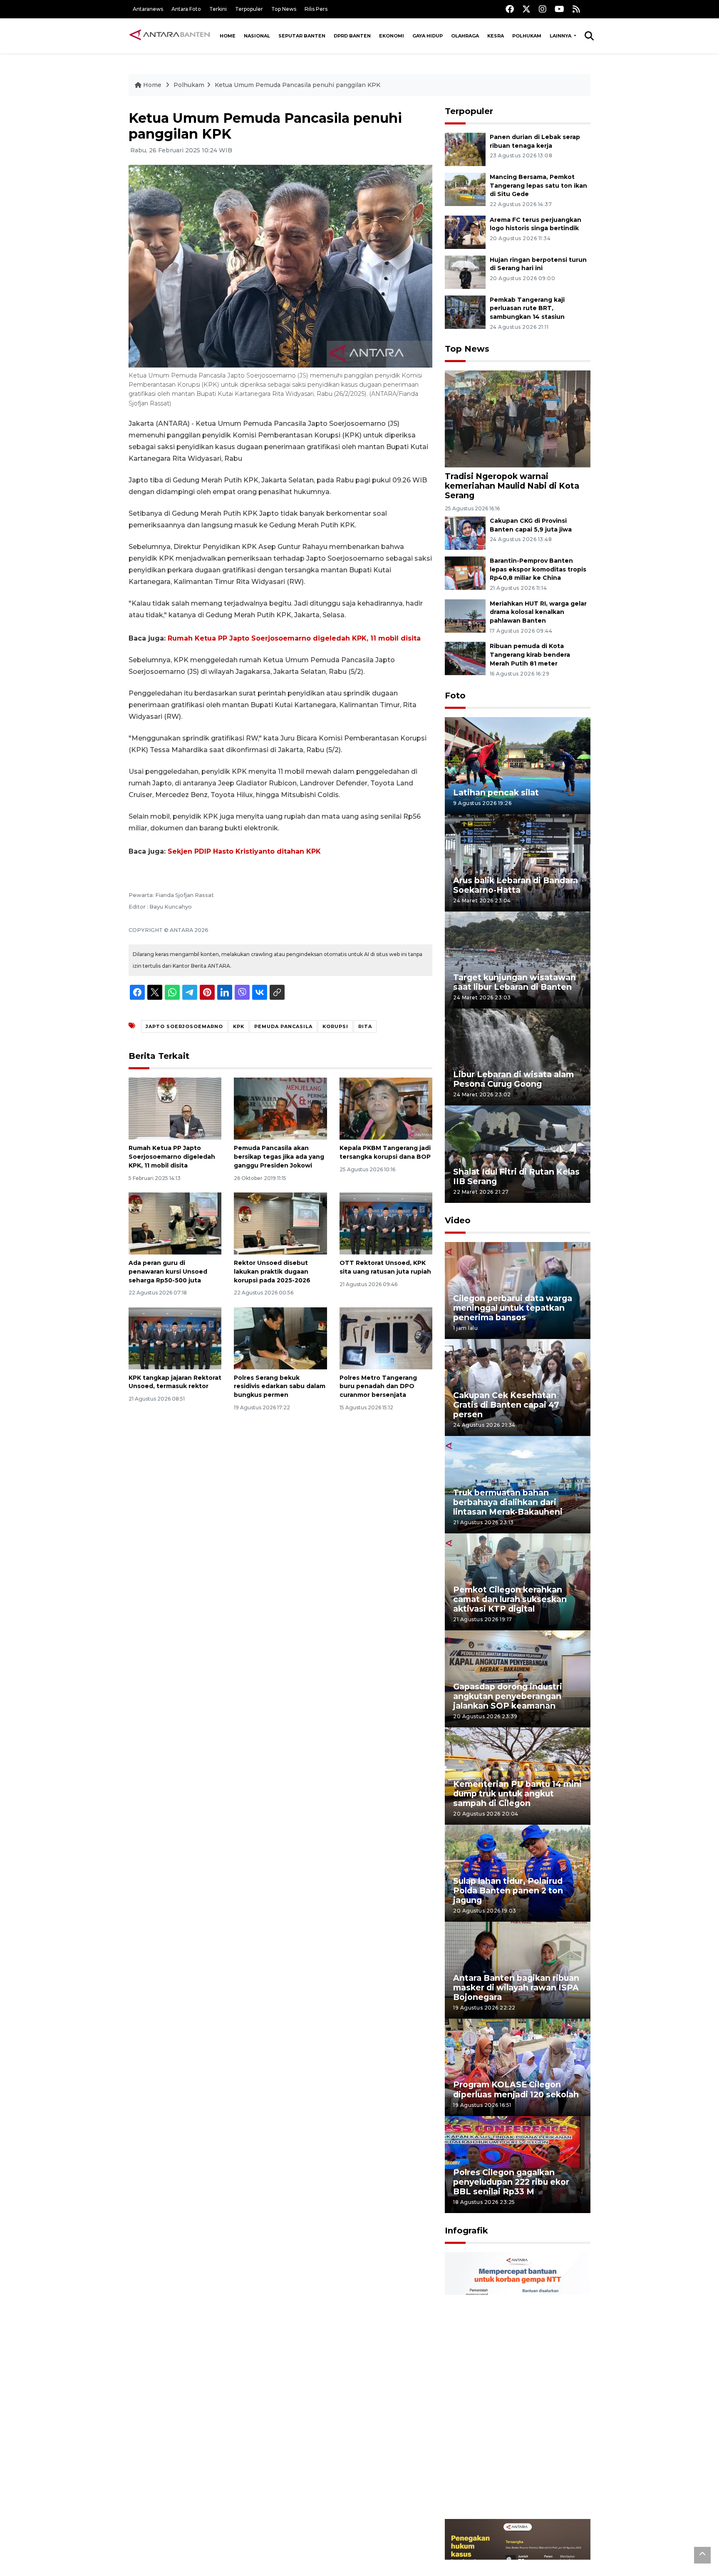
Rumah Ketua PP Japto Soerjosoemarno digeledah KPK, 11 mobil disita (294, 638)
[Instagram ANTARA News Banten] (543, 9)
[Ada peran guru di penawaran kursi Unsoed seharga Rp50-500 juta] (175, 1223)
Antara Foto (186, 9)
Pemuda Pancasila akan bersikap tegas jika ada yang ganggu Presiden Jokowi (279, 1157)
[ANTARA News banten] (170, 36)
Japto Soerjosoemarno (184, 1026)
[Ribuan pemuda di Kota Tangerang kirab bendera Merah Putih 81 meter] (465, 658)
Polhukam (527, 36)
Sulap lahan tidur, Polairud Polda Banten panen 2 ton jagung (508, 1890)
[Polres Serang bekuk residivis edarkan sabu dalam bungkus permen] (280, 1338)
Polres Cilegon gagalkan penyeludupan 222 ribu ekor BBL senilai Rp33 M (511, 2182)
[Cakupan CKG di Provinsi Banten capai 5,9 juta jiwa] (465, 533)
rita (365, 1026)
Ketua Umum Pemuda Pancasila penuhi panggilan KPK (298, 85)
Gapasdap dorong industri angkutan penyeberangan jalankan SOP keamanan (508, 1696)
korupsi (335, 1026)
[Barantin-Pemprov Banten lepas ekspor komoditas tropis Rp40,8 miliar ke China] (465, 573)
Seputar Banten (302, 36)
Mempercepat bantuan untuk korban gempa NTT (515, 2493)
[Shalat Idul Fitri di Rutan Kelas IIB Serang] (518, 1154)
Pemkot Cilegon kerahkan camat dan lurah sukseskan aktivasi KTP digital (510, 1599)
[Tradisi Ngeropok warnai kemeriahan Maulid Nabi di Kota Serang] (518, 419)
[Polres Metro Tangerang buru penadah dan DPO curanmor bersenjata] (386, 1338)
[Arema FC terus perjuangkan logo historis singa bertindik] (465, 232)
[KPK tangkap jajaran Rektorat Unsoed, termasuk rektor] (175, 1338)
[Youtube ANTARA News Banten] (559, 9)
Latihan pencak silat (496, 792)
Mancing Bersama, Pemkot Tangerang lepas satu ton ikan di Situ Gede (538, 186)
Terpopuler (249, 9)
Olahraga (465, 36)
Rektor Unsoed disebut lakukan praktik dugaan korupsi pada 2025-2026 (272, 1272)
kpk (239, 1026)
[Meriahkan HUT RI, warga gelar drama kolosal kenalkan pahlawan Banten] (465, 615)
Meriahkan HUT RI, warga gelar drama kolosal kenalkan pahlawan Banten (538, 612)
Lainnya (561, 36)
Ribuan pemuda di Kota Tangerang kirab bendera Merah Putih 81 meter (530, 655)
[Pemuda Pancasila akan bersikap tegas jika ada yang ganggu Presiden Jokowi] (280, 1108)
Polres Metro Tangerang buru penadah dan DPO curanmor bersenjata (378, 1386)
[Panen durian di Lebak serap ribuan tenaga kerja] (465, 149)
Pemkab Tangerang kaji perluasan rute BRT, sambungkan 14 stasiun (527, 308)
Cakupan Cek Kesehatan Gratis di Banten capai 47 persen (506, 1405)
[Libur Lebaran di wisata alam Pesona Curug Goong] (518, 1057)
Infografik (466, 2231)
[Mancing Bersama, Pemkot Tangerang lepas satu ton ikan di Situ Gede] (465, 189)
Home (228, 36)
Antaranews (148, 9)
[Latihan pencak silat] (518, 765)
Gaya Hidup (428, 36)
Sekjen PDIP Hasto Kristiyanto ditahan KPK (244, 851)
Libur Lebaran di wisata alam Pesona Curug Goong (513, 1079)
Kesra (496, 36)
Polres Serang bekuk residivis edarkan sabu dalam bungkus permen (280, 1386)
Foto (455, 696)
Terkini (218, 9)
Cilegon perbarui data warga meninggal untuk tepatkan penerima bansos (513, 1308)
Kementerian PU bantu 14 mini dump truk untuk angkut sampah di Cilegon (517, 1794)
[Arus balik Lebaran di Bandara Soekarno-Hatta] (518, 862)
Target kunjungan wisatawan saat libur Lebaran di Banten (514, 982)
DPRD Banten (352, 36)
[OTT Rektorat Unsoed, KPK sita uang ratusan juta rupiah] (386, 1223)
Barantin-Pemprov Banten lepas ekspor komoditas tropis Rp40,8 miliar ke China (538, 569)
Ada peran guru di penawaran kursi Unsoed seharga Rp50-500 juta (168, 1272)
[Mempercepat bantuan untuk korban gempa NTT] (518, 2385)
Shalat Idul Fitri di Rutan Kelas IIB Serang (516, 1176)
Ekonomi (392, 36)
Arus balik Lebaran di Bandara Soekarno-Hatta (516, 885)
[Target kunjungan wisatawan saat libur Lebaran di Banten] (518, 960)
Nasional (257, 36)
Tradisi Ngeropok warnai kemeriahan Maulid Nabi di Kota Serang (512, 486)
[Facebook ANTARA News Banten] (510, 9)
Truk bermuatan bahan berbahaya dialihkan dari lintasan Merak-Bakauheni (508, 1502)
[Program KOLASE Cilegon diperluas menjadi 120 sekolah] (518, 2067)
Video (458, 1220)
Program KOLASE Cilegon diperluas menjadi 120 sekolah (516, 2089)
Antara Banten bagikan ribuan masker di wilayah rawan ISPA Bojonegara (516, 1987)
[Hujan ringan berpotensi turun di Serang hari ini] (465, 272)
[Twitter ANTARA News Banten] (526, 9)
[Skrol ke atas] (702, 2555)
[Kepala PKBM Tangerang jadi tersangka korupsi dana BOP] (386, 1108)
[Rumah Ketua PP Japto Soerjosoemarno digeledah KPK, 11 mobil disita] (175, 1108)
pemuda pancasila (283, 1026)
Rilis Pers (316, 9)
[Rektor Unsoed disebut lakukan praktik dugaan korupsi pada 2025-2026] (280, 1223)
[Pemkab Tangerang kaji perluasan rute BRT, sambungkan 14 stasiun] (465, 312)
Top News (284, 9)
